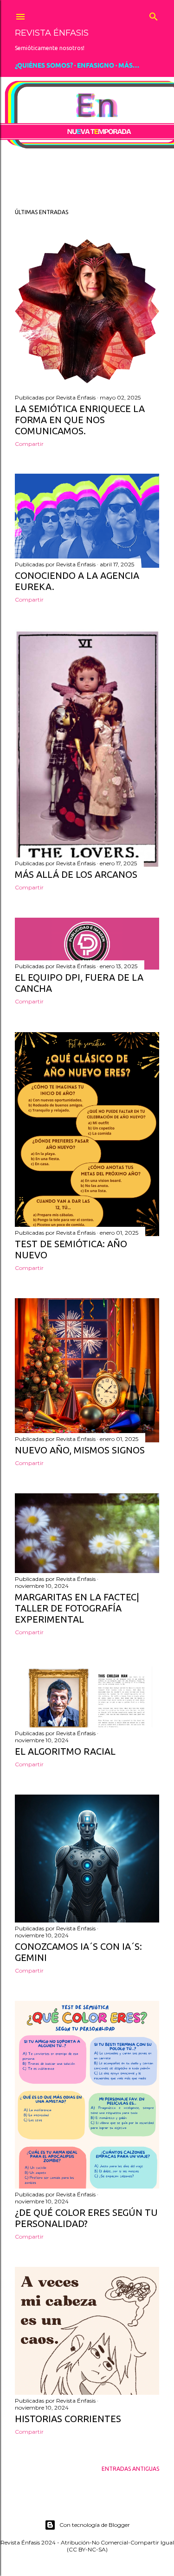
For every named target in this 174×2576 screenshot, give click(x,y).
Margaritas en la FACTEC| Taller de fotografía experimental (77, 1608)
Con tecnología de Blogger (95, 2525)
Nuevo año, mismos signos (80, 1450)
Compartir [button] (29, 444)
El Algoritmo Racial (65, 1751)
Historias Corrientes (68, 2419)
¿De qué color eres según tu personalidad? (86, 2218)
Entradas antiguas (130, 2469)
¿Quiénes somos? (44, 65)
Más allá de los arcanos (76, 874)
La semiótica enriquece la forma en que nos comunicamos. (80, 420)
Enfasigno (96, 65)
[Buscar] (154, 14)
